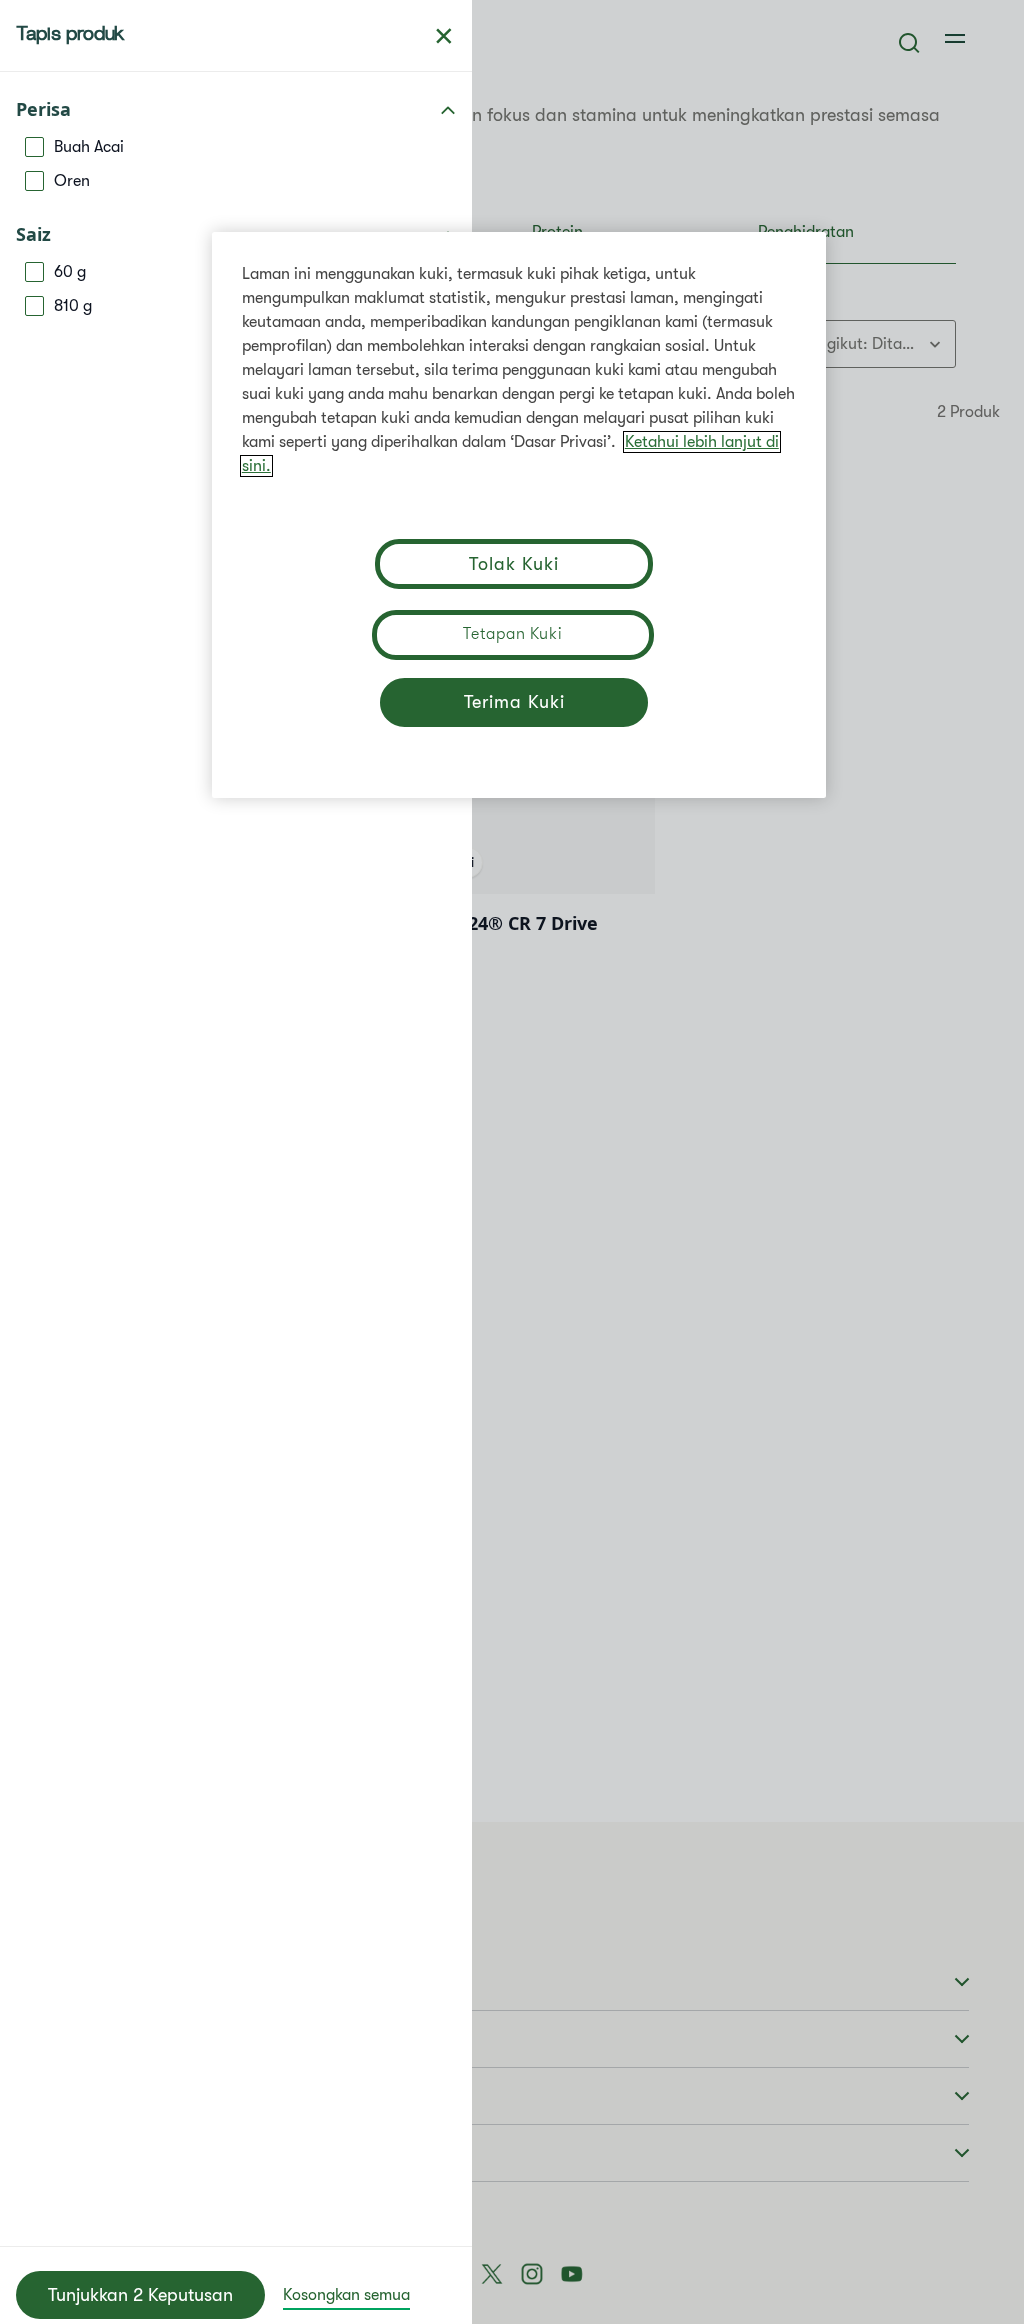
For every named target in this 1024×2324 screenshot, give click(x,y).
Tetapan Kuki (513, 634)
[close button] (444, 36)
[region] (519, 515)
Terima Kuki (514, 702)
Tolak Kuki (513, 564)
